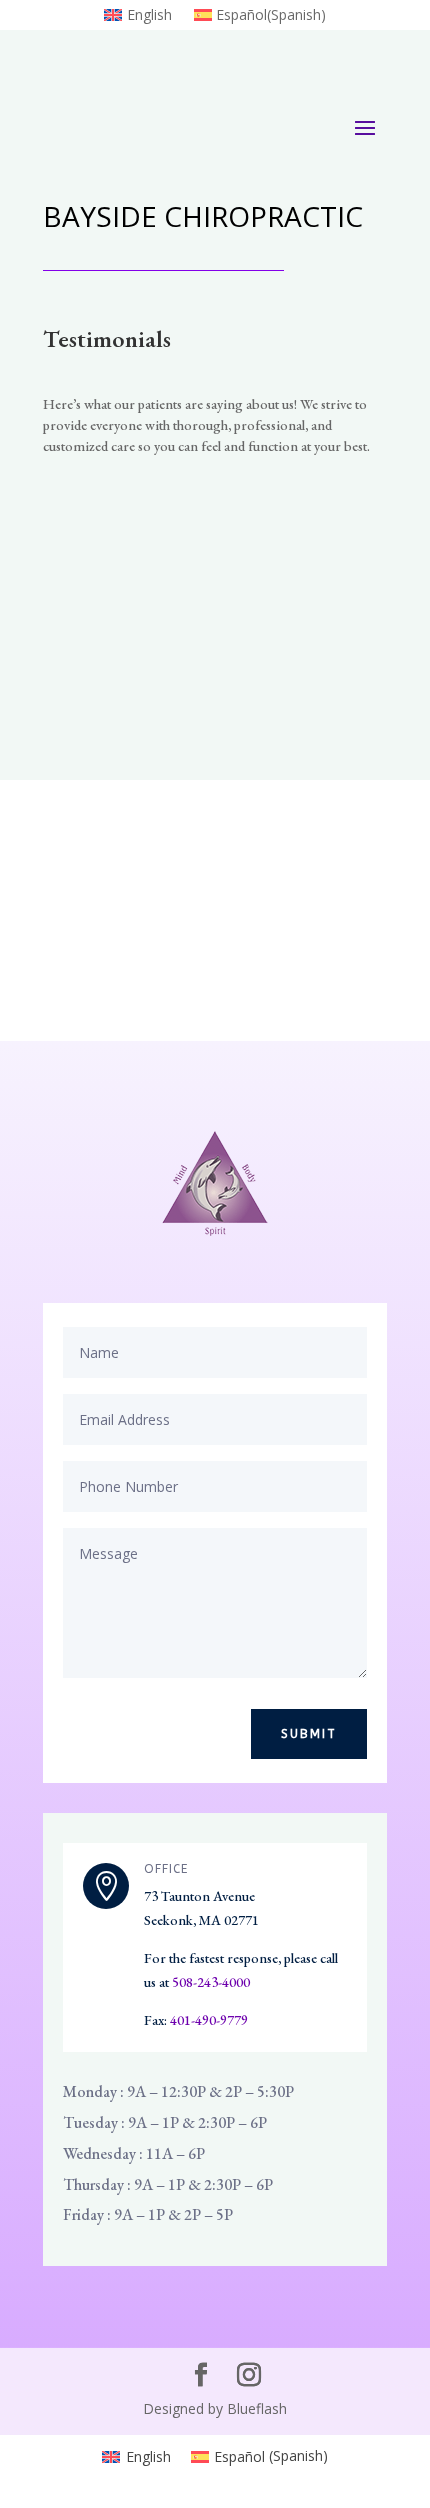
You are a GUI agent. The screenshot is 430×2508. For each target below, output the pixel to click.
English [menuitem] (148, 2456)
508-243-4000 (211, 1982)
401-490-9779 (209, 2020)
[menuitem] (137, 19)
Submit (309, 1734)
